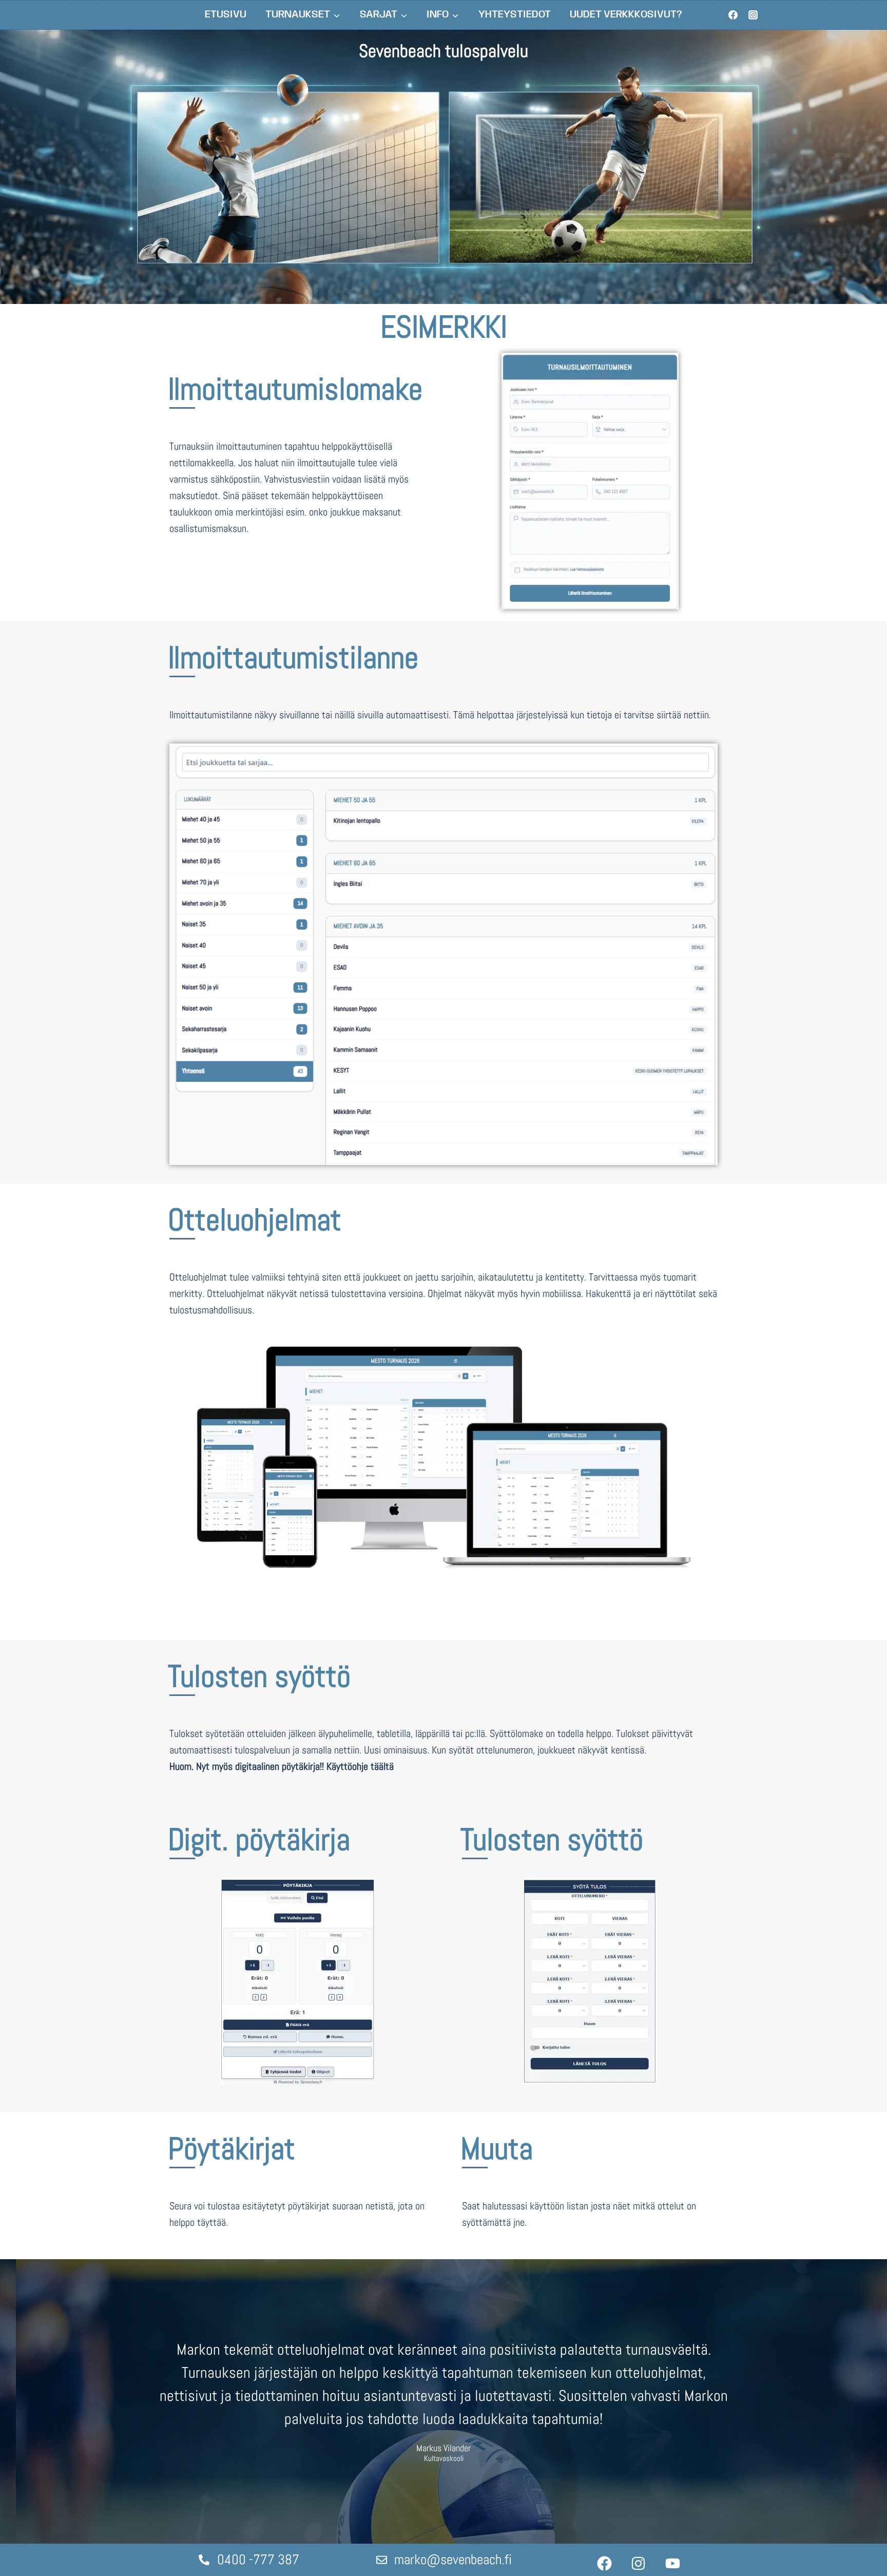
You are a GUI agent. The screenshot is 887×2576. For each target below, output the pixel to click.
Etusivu (226, 15)
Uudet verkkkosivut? (626, 15)
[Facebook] (733, 15)
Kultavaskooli (444, 2459)
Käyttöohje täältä (360, 1766)
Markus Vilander (444, 2448)
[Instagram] (753, 15)
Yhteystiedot (515, 15)
